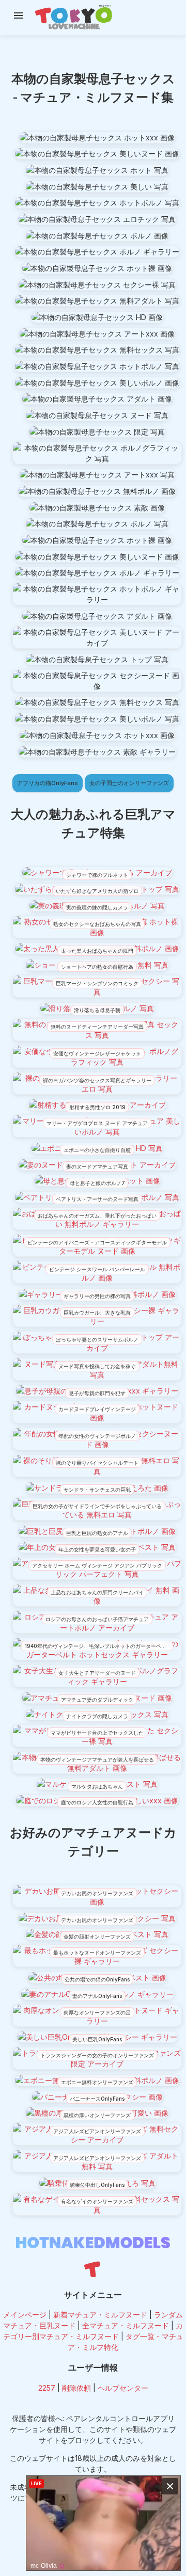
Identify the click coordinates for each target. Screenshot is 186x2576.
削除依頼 (76, 2388)
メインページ (25, 2315)
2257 (47, 2388)
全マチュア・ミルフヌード (126, 2325)
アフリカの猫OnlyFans (48, 783)
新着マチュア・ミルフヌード (100, 2315)
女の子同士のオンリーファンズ (129, 783)
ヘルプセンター (123, 2388)
